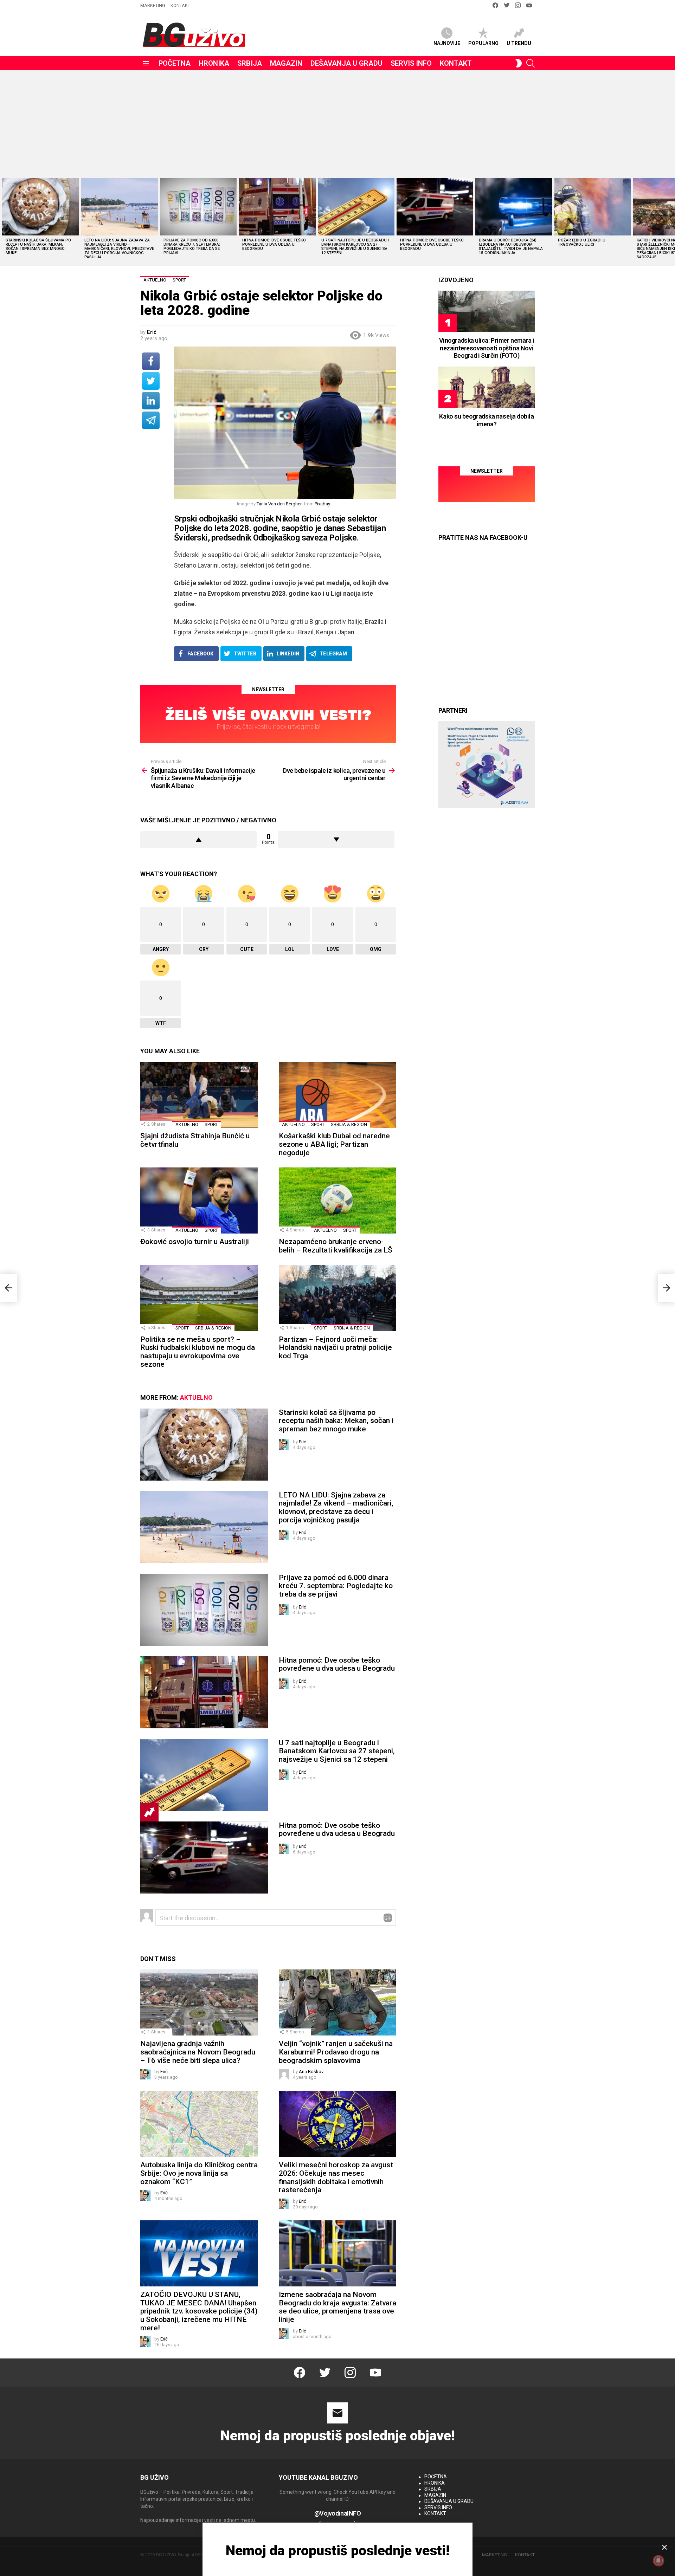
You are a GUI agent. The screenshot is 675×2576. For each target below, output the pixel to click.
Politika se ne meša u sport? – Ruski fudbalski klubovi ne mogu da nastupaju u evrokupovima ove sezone (198, 1352)
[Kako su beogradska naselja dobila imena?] (487, 387)
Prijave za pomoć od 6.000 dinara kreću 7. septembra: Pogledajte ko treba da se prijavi (192, 247)
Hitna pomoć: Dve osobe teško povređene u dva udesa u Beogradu (274, 244)
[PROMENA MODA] (519, 63)
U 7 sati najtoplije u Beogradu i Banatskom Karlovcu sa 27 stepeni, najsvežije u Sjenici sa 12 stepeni (355, 247)
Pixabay (322, 504)
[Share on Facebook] (151, 361)
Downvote (336, 840)
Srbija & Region (349, 1124)
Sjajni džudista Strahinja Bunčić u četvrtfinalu (195, 1140)
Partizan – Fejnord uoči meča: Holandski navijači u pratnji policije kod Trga (335, 1348)
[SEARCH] (531, 63)
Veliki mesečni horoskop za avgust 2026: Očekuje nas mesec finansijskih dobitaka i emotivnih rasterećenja (336, 2177)
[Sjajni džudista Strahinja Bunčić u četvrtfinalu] (199, 1095)
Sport (211, 1124)
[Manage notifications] (658, 2561)
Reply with (388, 1918)
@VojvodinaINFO (338, 2513)
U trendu (149, 1812)
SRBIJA (250, 63)
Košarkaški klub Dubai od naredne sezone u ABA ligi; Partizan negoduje (334, 1144)
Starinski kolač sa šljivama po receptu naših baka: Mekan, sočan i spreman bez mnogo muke (38, 247)
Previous (4, 221)
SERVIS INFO (411, 63)
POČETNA (175, 63)
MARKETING (153, 5)
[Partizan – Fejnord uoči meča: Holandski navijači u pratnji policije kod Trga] (337, 1298)
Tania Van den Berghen (280, 504)
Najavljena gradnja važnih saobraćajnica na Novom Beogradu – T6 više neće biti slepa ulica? (198, 2052)
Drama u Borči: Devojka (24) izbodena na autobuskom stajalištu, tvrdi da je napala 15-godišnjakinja (511, 247)
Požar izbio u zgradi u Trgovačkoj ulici (582, 242)
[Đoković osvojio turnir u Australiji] (199, 1200)
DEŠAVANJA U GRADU (346, 63)
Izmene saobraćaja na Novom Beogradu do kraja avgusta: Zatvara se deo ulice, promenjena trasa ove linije (337, 2307)
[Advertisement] (337, 123)
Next (671, 221)
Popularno (483, 43)
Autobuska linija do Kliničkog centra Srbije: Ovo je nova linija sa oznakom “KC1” (199, 2173)
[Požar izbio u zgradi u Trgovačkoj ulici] (593, 207)
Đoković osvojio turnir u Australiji (195, 1242)
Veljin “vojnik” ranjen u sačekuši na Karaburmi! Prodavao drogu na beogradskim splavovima (336, 2052)
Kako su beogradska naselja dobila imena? (486, 420)
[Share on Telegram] (151, 420)
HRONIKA (214, 63)
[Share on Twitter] (151, 381)
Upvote (198, 840)
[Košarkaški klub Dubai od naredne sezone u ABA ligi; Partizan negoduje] (337, 1095)
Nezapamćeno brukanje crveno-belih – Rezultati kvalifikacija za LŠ (336, 1246)
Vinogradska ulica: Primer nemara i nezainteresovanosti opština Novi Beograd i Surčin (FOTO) (487, 348)
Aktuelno (187, 1124)
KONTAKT (180, 5)
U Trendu (519, 43)
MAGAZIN (286, 63)
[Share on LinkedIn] (151, 401)
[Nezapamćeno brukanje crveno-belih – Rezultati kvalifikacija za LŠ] (337, 1200)
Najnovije (447, 43)
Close (664, 2547)
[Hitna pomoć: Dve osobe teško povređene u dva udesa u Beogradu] (277, 207)
